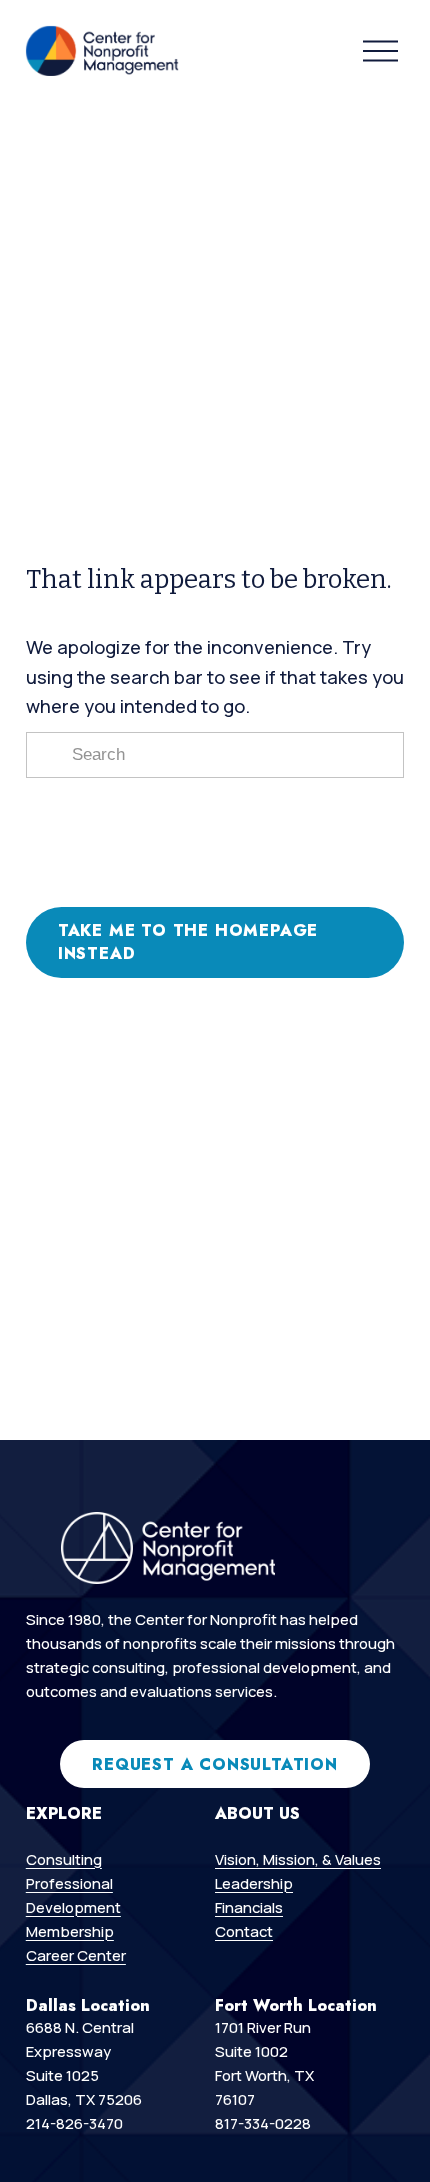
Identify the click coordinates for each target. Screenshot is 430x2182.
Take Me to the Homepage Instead (188, 942)
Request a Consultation (215, 1764)
